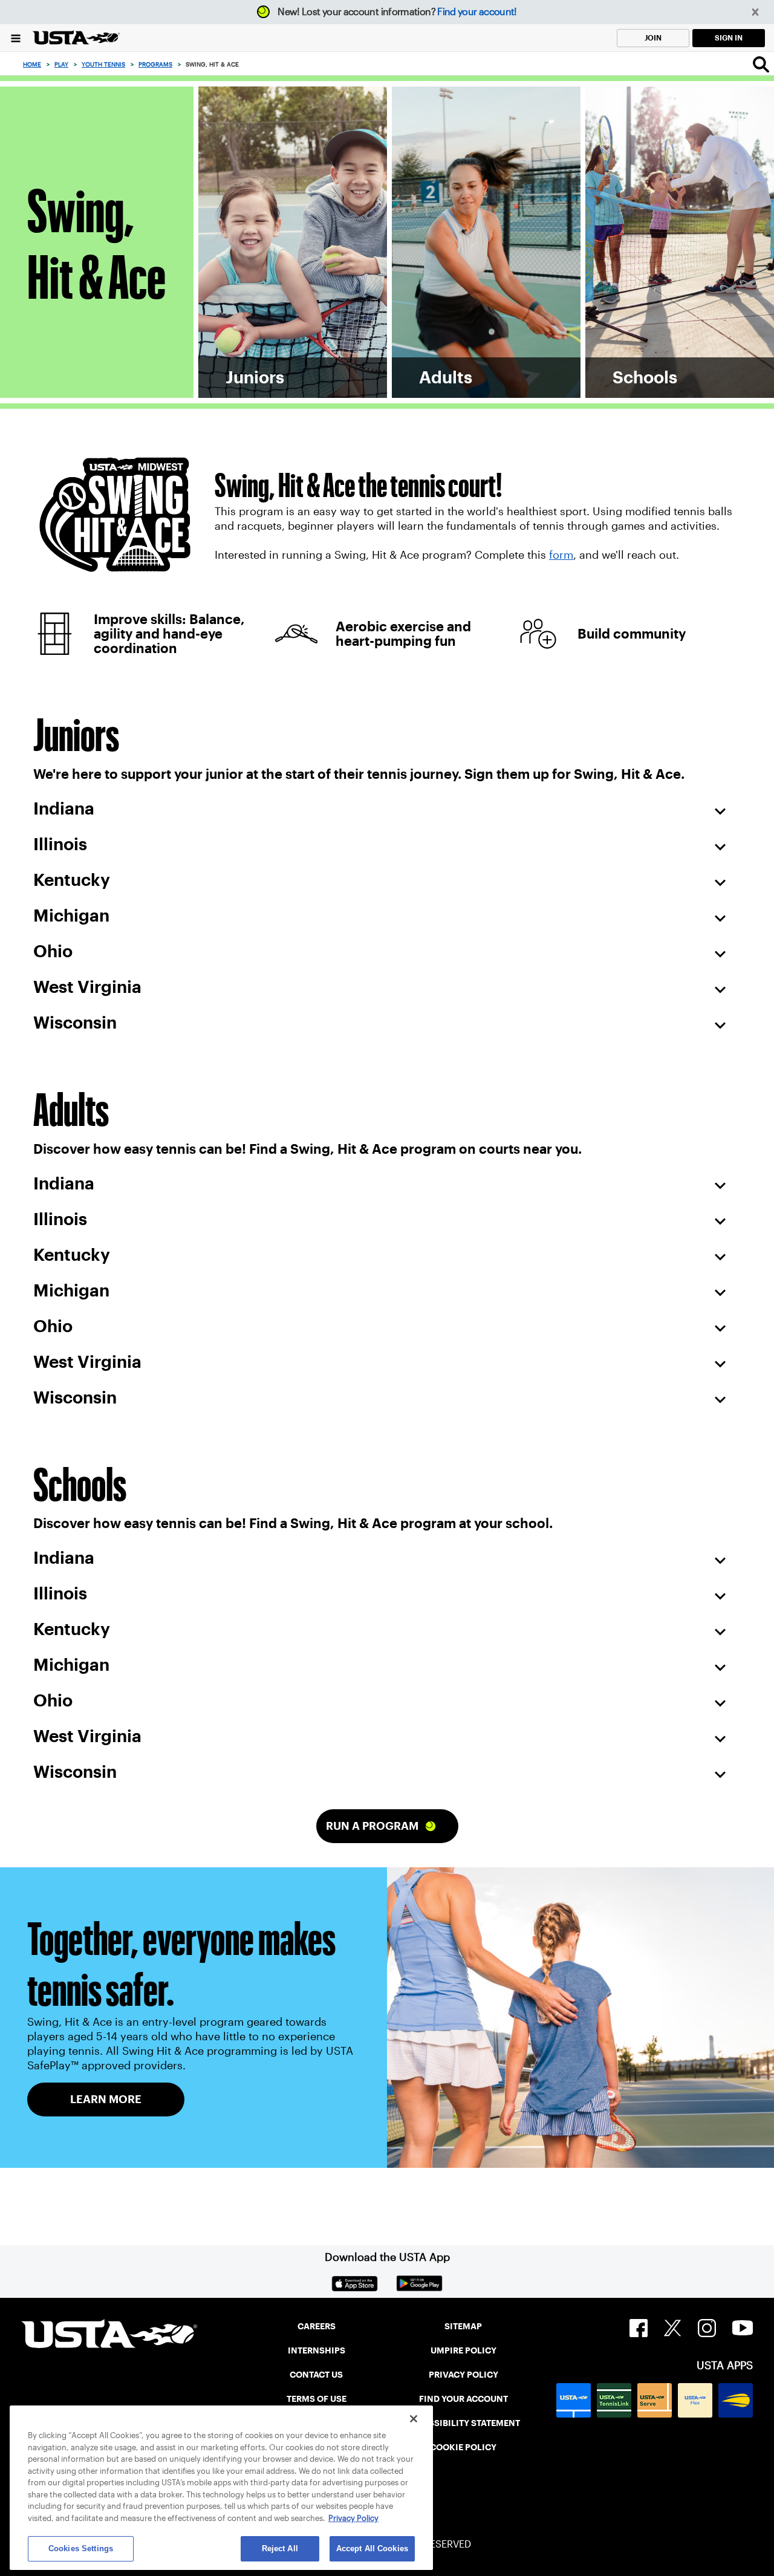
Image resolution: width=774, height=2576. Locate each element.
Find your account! (477, 12)
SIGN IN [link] (729, 38)
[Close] (414, 2419)
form (561, 555)
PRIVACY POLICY (463, 2375)
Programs (155, 64)
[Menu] (16, 38)
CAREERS (317, 2326)
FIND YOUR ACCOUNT (463, 2399)
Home (32, 64)
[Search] (761, 64)
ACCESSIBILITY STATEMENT (463, 2423)
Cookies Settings (81, 2548)
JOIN (653, 38)
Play (61, 64)
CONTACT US (316, 2375)
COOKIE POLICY (463, 2447)
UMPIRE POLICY (463, 2350)
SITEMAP (463, 2326)
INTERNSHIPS (317, 2350)
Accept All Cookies (372, 2548)
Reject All (280, 2548)
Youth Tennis (103, 64)
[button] (756, 12)
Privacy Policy (353, 2518)
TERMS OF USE (317, 2399)
